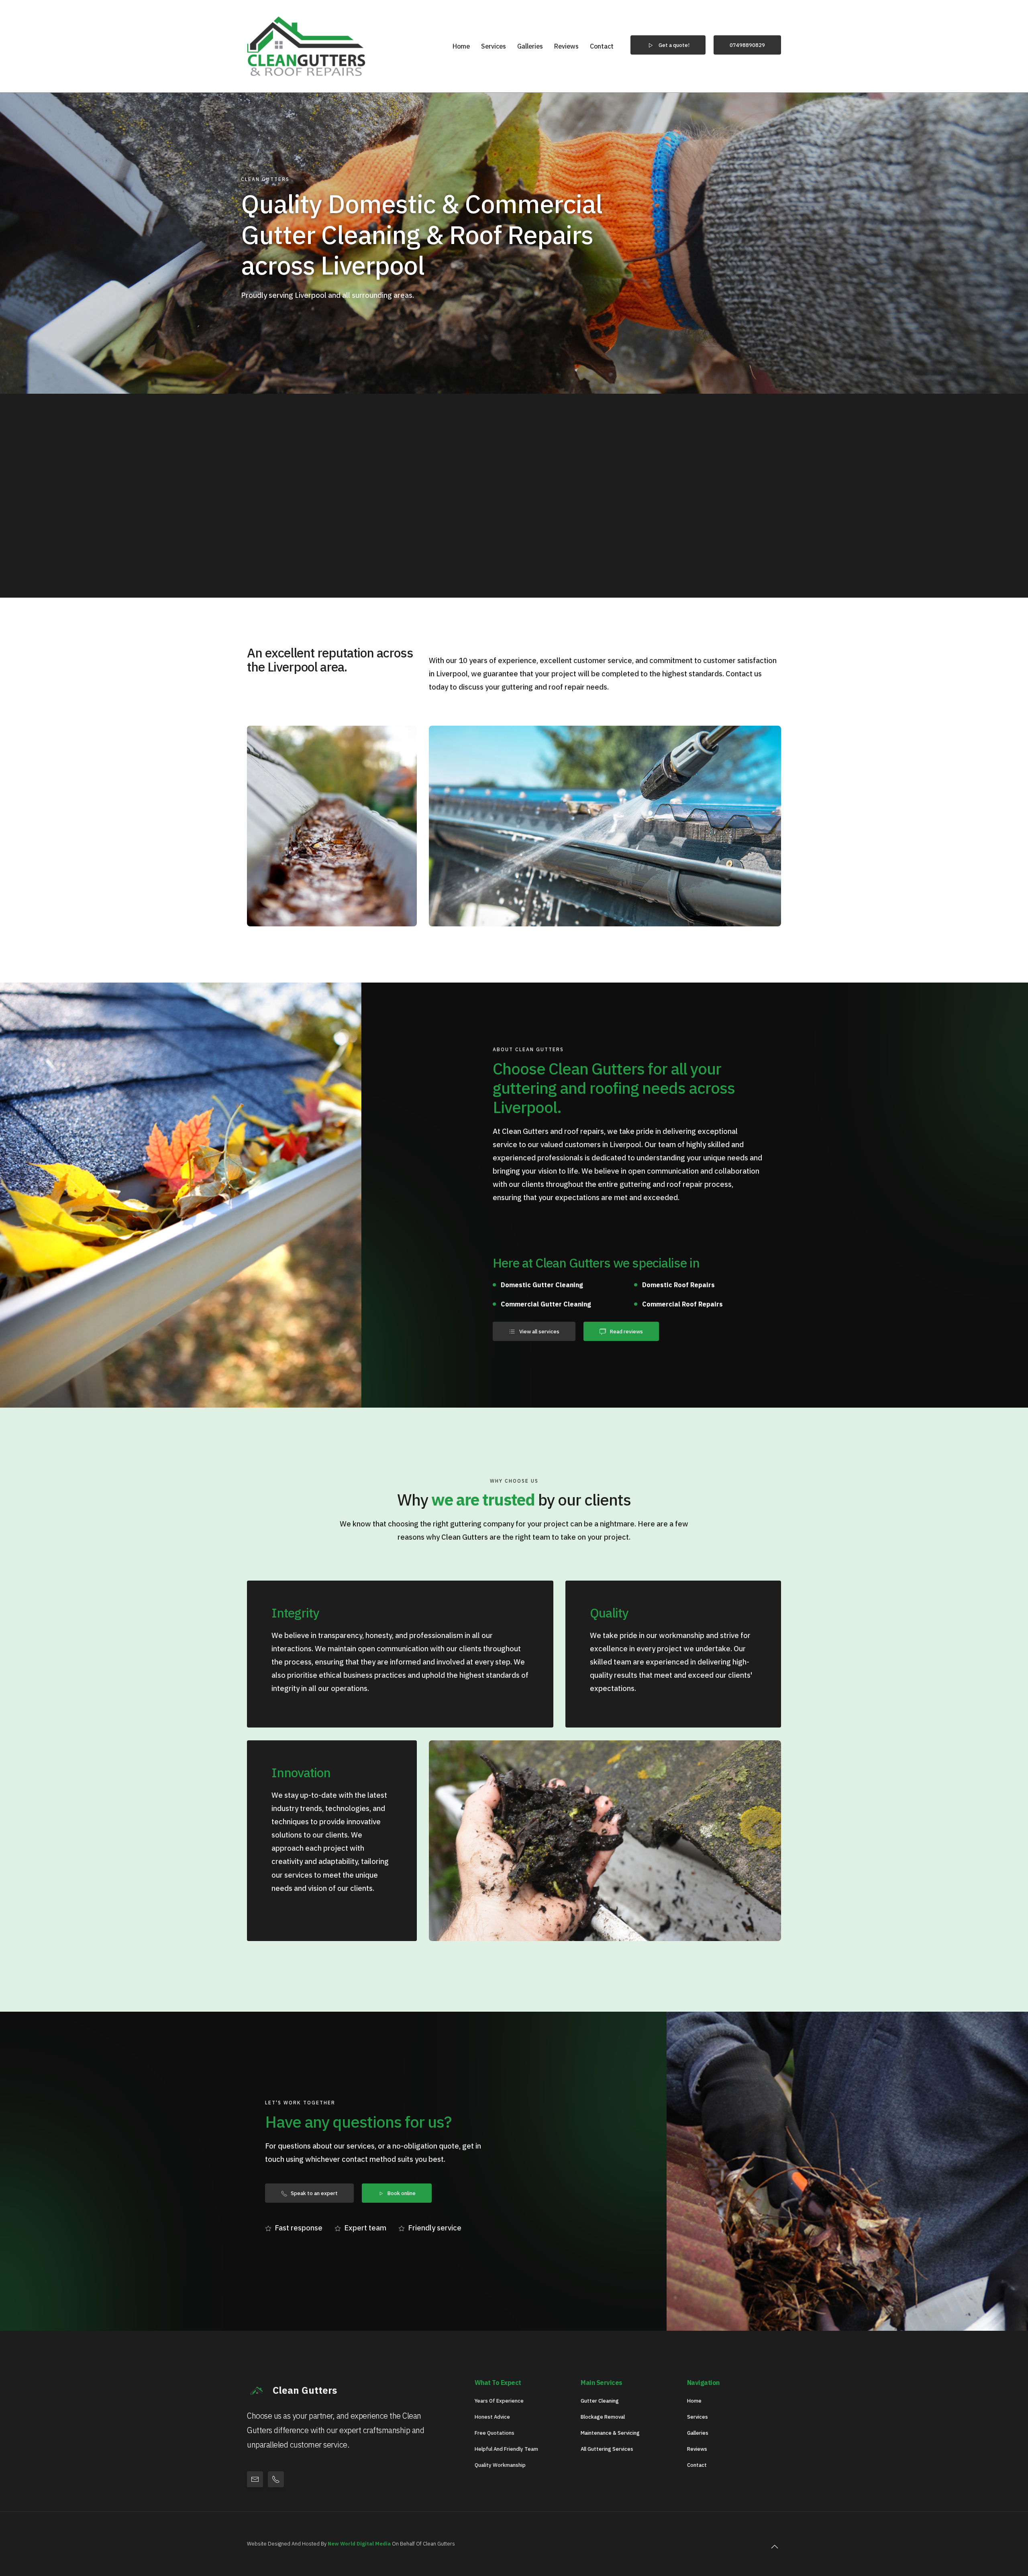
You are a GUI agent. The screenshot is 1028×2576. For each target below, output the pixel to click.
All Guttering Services (607, 2449)
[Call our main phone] (276, 2479)
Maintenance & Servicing (610, 2433)
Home (461, 46)
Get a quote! (674, 45)
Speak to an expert (314, 2193)
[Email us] (255, 2479)
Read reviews (626, 1331)
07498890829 (747, 45)
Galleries (530, 46)
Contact (602, 46)
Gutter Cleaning (600, 2401)
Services (494, 46)
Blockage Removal (603, 2417)
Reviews (566, 46)
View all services (539, 1331)
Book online (402, 2193)
